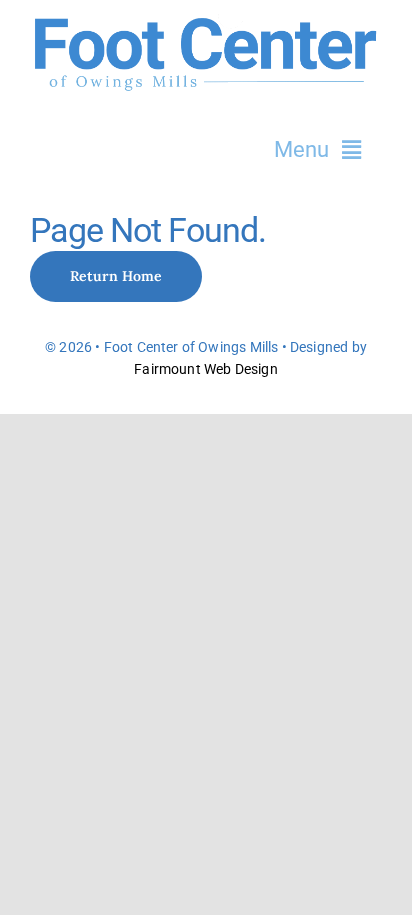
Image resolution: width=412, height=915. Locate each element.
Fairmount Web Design (206, 369)
